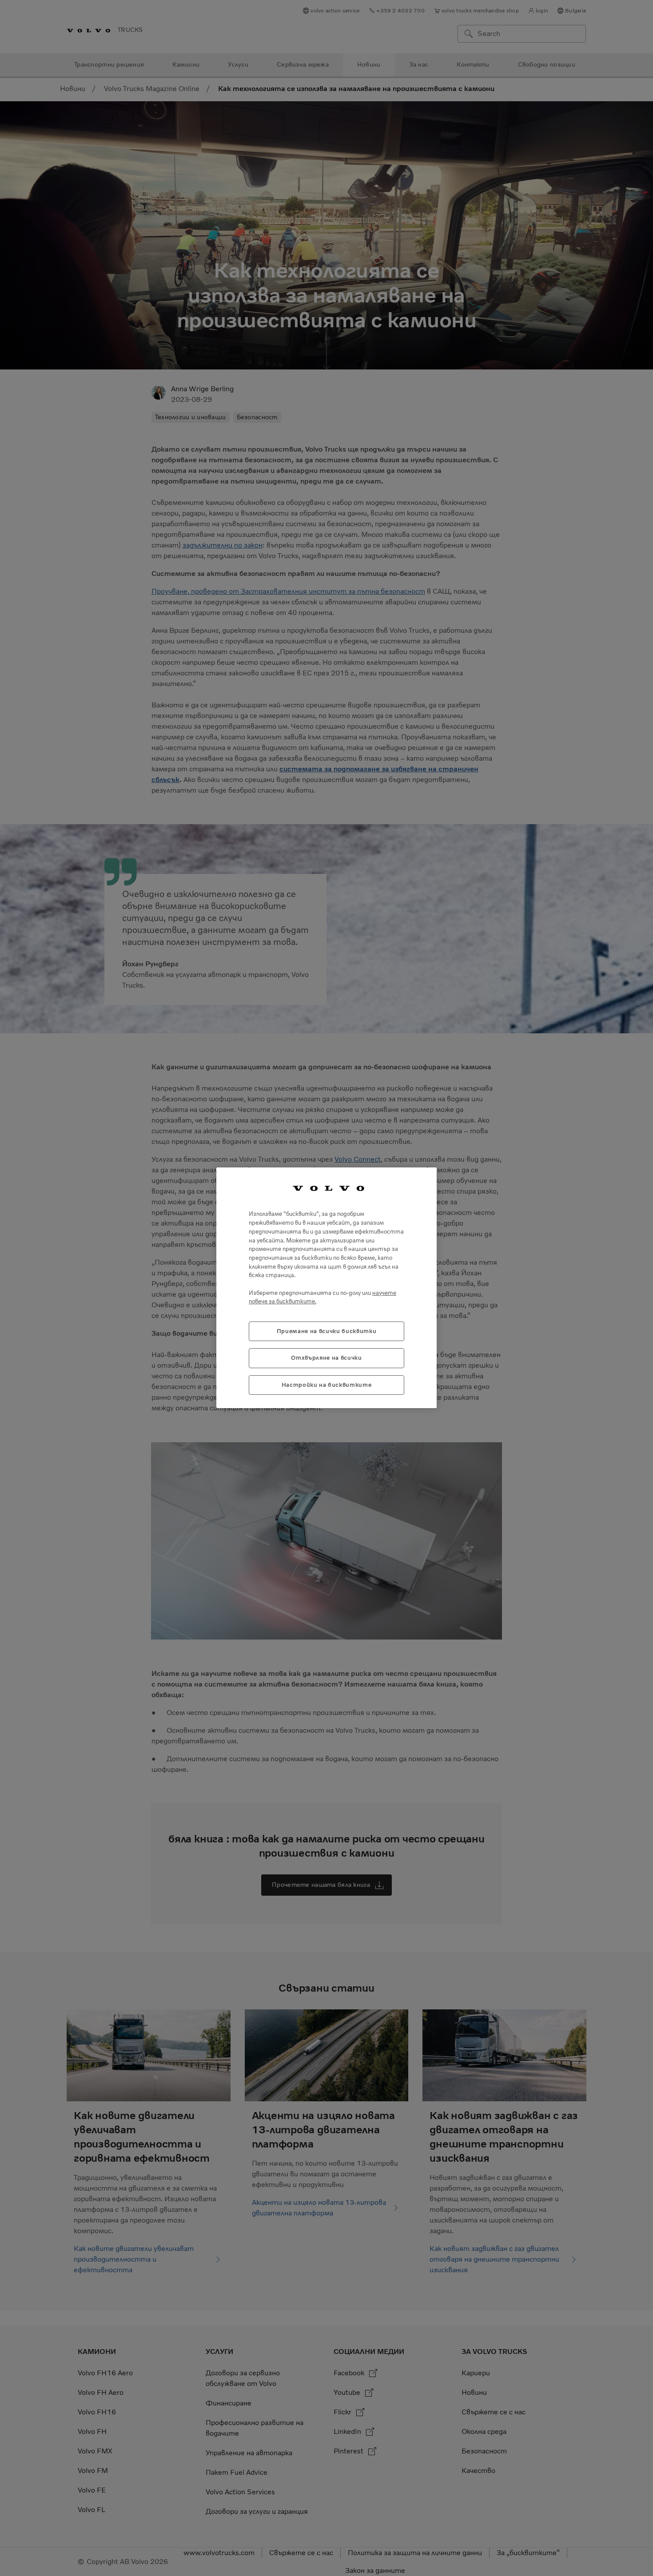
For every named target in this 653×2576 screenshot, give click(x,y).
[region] (326, 1288)
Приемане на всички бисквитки (326, 1332)
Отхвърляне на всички (326, 1358)
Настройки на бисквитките (327, 1385)
